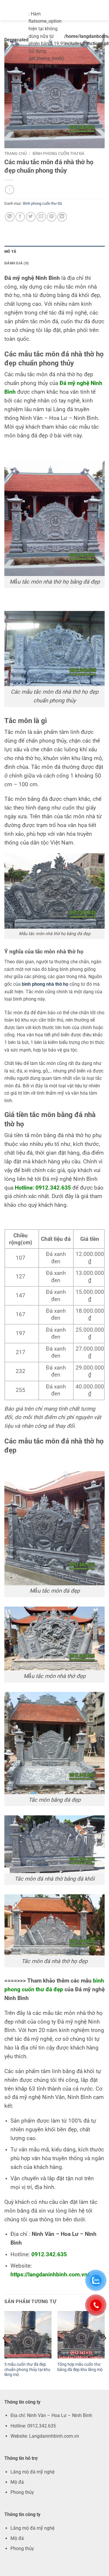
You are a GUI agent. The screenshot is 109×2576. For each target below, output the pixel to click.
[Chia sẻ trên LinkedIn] (62, 217)
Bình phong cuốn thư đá (58, 153)
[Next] (104, 2350)
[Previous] (5, 2350)
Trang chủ (16, 153)
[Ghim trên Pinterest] (52, 217)
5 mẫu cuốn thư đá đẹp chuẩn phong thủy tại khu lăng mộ (27, 2369)
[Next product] (9, 190)
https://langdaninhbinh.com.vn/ (50, 2275)
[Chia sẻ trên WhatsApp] (10, 217)
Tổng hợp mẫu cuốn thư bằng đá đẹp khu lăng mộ (80, 2367)
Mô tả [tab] (10, 251)
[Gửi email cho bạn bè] (41, 217)
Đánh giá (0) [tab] (17, 263)
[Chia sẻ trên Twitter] (31, 217)
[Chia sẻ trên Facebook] (20, 217)
